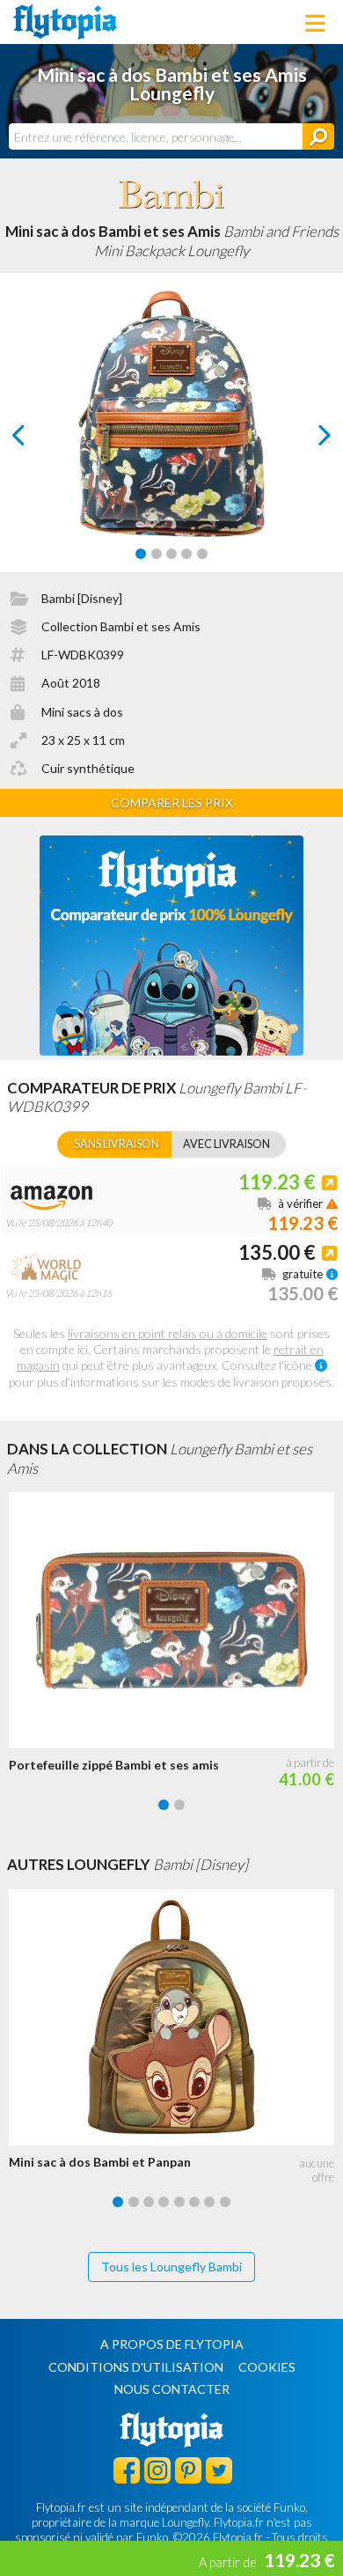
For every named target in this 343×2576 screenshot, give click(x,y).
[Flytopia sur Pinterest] (188, 2469)
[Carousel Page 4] (186, 554)
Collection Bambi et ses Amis (121, 626)
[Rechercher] (318, 136)
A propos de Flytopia (172, 2344)
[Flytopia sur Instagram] (157, 2469)
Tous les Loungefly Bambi (171, 2267)
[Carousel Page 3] (171, 554)
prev (38, 440)
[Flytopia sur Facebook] (127, 2469)
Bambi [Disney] (82, 598)
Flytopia (65, 22)
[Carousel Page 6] (194, 2202)
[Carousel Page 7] (209, 2202)
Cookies (267, 2367)
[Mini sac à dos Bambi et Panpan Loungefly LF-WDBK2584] (176, 2017)
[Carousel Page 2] (157, 554)
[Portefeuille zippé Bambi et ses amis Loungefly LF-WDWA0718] (176, 1620)
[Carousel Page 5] (202, 554)
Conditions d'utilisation (136, 2367)
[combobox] (156, 136)
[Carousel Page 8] (225, 2202)
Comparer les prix (172, 802)
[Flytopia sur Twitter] (219, 2469)
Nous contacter (172, 2389)
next (305, 440)
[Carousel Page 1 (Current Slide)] (141, 554)
